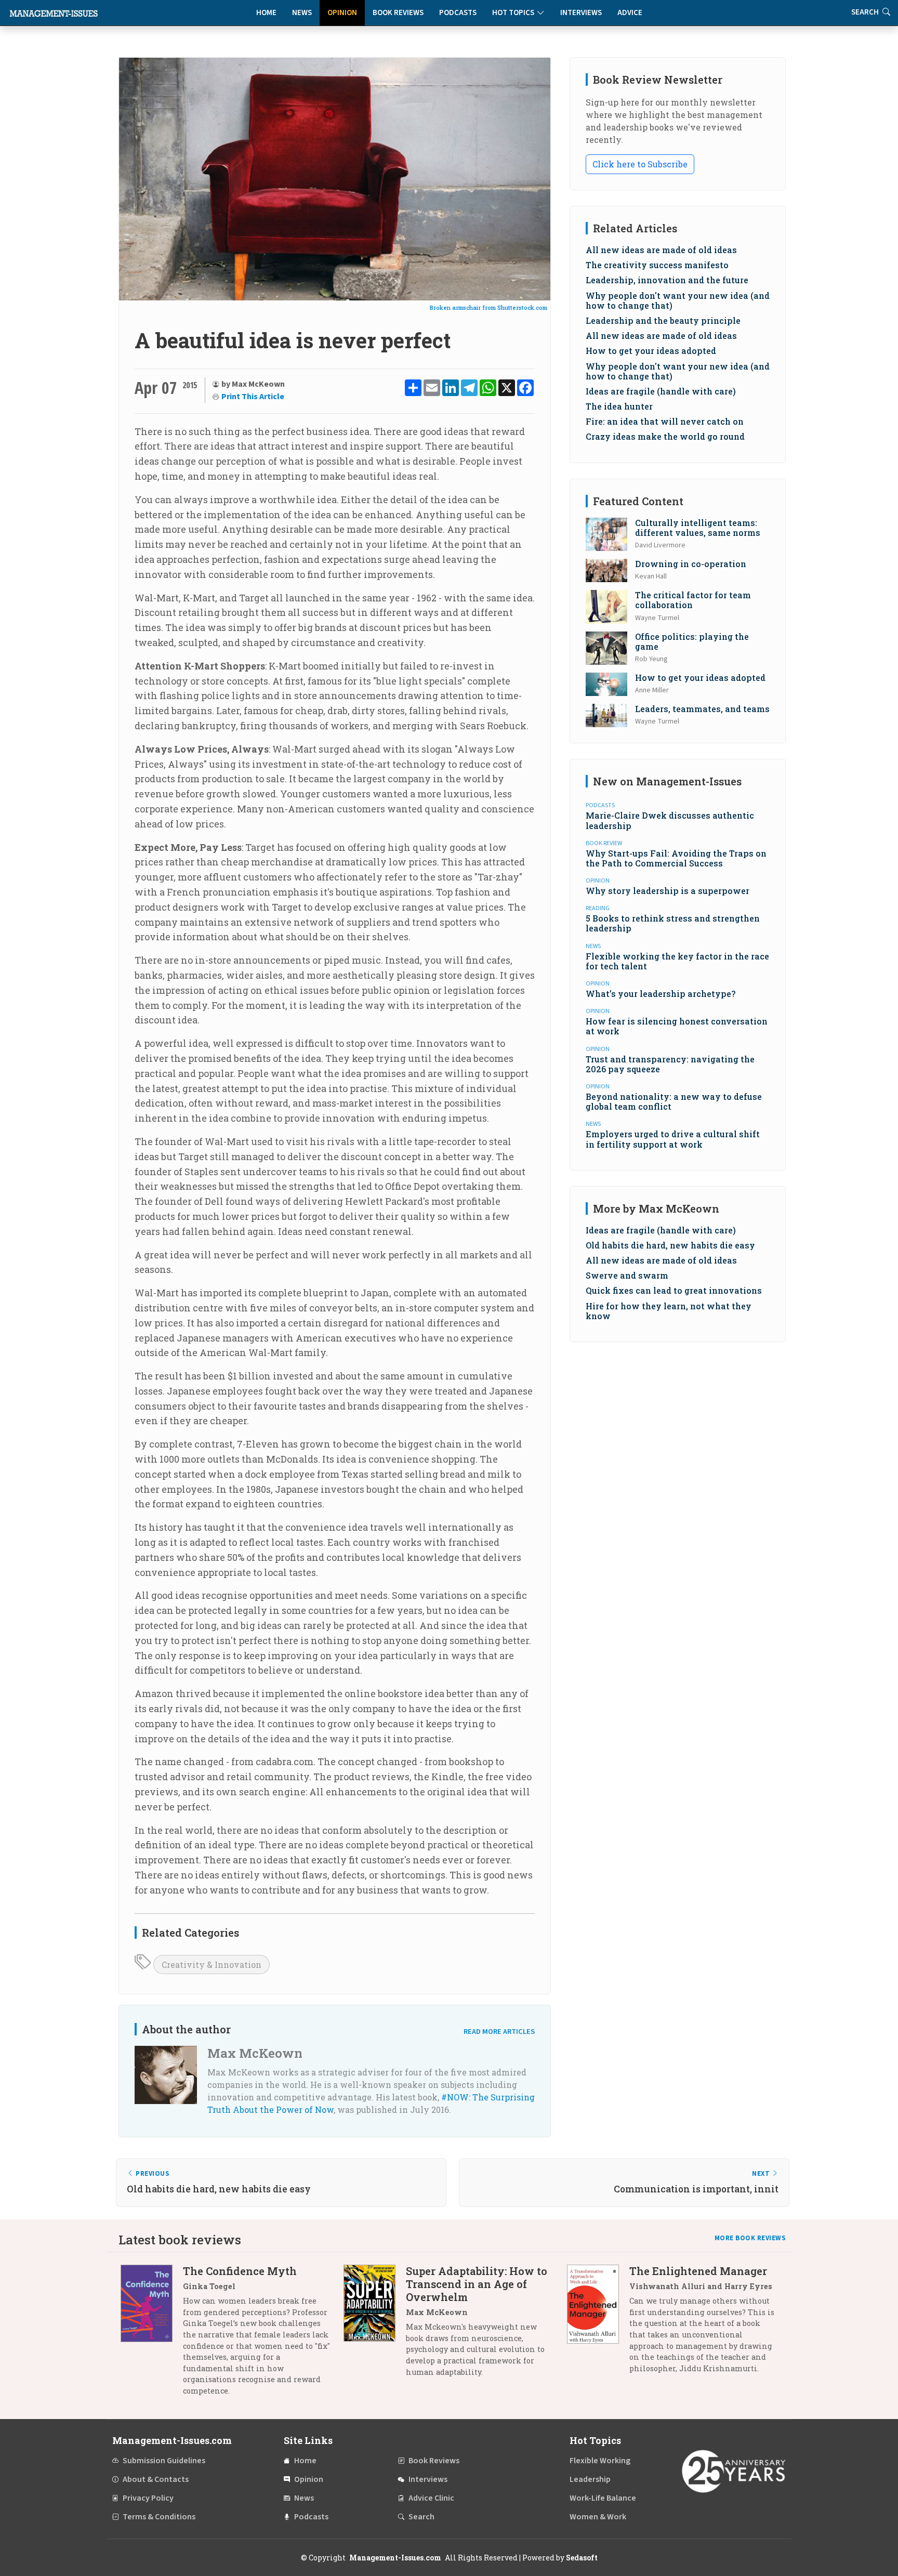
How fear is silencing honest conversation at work (677, 1026)
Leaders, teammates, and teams (702, 709)
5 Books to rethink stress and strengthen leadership (673, 923)
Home (266, 13)
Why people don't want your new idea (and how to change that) (678, 300)
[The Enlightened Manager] (598, 2323)
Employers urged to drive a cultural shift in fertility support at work (673, 1139)
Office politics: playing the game (692, 641)
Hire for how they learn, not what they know (669, 1311)
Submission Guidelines (164, 2461)
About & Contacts (156, 2479)
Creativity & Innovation (212, 1964)
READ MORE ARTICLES (499, 2032)
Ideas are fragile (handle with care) (661, 391)
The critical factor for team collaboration (693, 600)
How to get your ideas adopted (651, 351)
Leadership (590, 2479)
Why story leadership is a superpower (668, 891)
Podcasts (458, 13)
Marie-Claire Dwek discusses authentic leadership (670, 820)
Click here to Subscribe (640, 164)
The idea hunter (619, 406)
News (302, 13)
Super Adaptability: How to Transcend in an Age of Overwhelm (477, 2284)
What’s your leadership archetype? (661, 994)
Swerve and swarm (627, 1275)
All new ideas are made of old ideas (661, 250)
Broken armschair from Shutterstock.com (488, 307)
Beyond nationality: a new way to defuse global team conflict (674, 1101)
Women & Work (598, 2517)
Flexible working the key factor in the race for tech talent (677, 961)
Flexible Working (600, 2461)
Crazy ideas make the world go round (665, 436)
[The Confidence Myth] (152, 2335)
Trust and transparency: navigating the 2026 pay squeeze (670, 1064)
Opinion (342, 13)
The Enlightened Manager (698, 2271)
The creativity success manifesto (657, 265)
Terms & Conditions (159, 2517)
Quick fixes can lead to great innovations (674, 1290)
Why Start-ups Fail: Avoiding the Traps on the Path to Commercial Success (676, 858)
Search (421, 2517)
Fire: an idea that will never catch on (665, 421)
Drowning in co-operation (691, 564)
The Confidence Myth (240, 2271)
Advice (630, 13)
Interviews (581, 13)
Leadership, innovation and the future (667, 280)
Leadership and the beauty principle (663, 320)
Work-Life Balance (603, 2498)
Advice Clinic (431, 2498)
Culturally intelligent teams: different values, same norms (698, 528)
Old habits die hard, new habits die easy (670, 1245)
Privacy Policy (148, 2498)
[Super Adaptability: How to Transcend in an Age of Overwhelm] (375, 2325)
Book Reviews (398, 13)
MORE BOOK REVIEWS (750, 2238)
